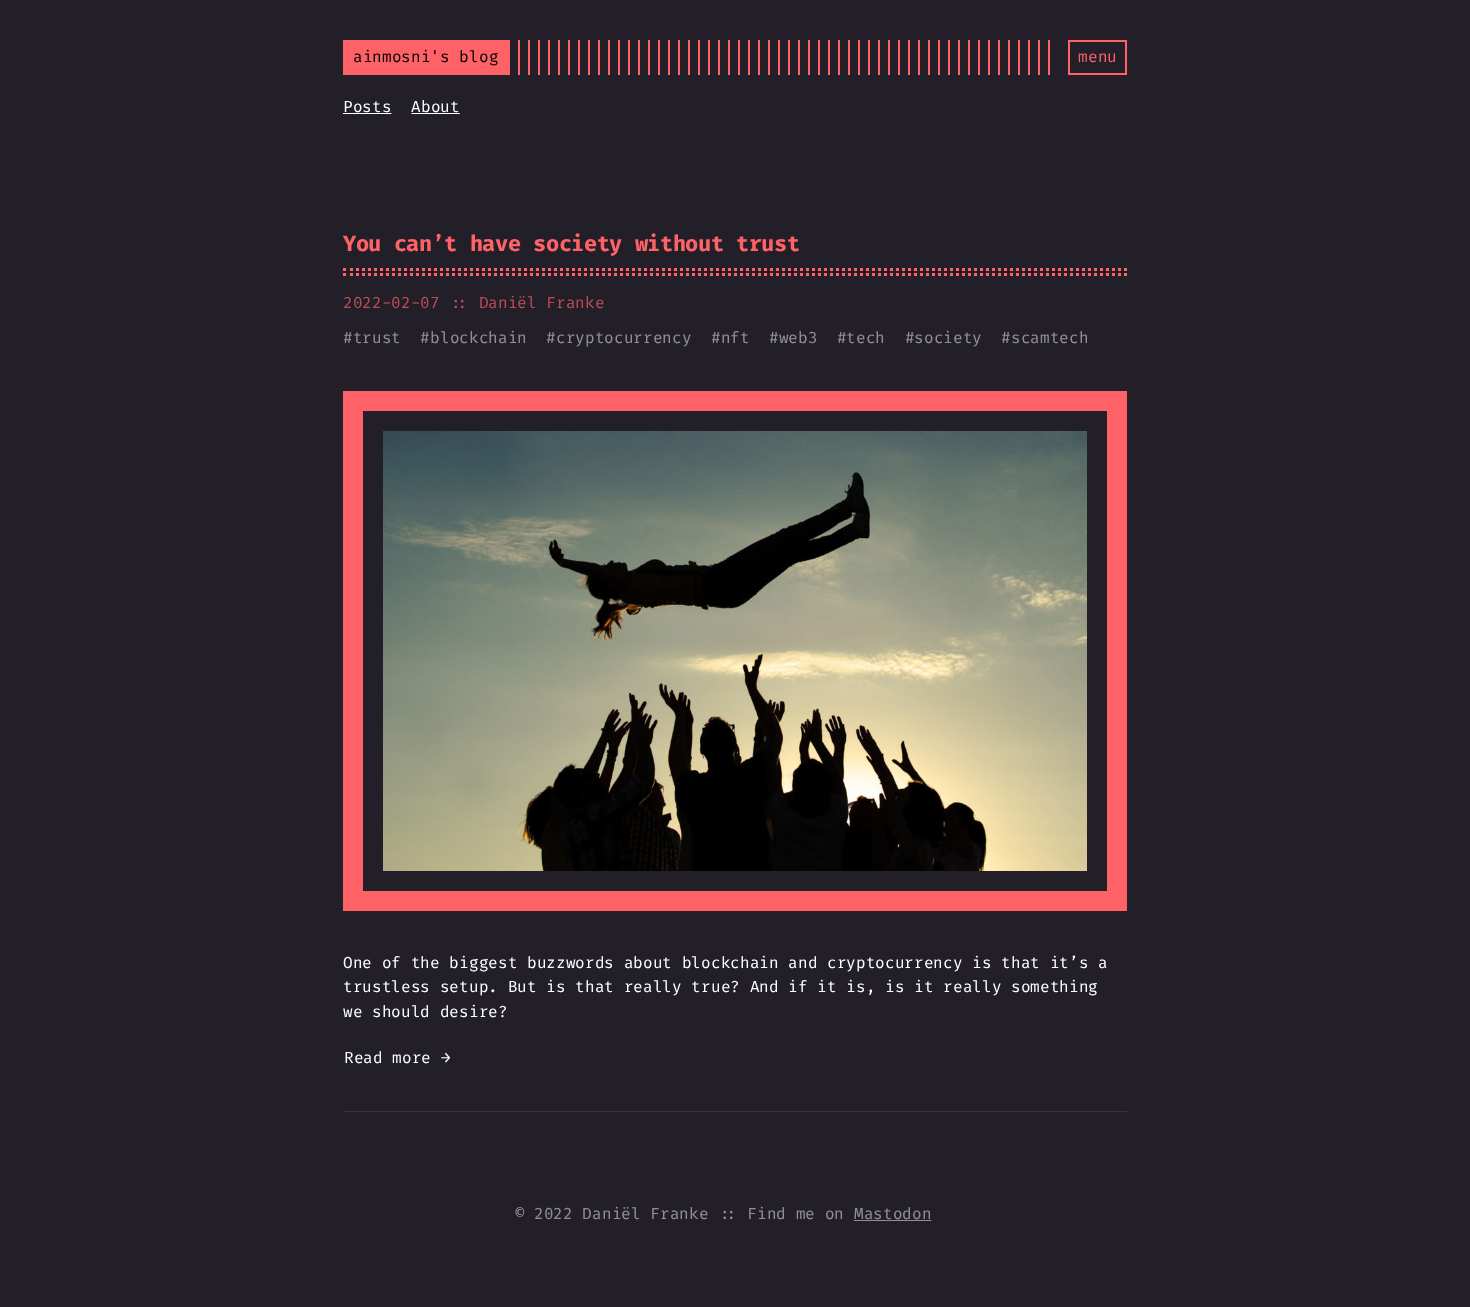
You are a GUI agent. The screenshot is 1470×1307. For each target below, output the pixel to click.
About (435, 106)
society (948, 337)
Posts (367, 106)
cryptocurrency (624, 337)
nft (735, 337)
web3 (798, 337)
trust (377, 337)
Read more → (397, 1057)
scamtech (1049, 337)
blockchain (478, 337)
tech (865, 337)
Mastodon (892, 1213)
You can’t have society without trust (571, 243)
